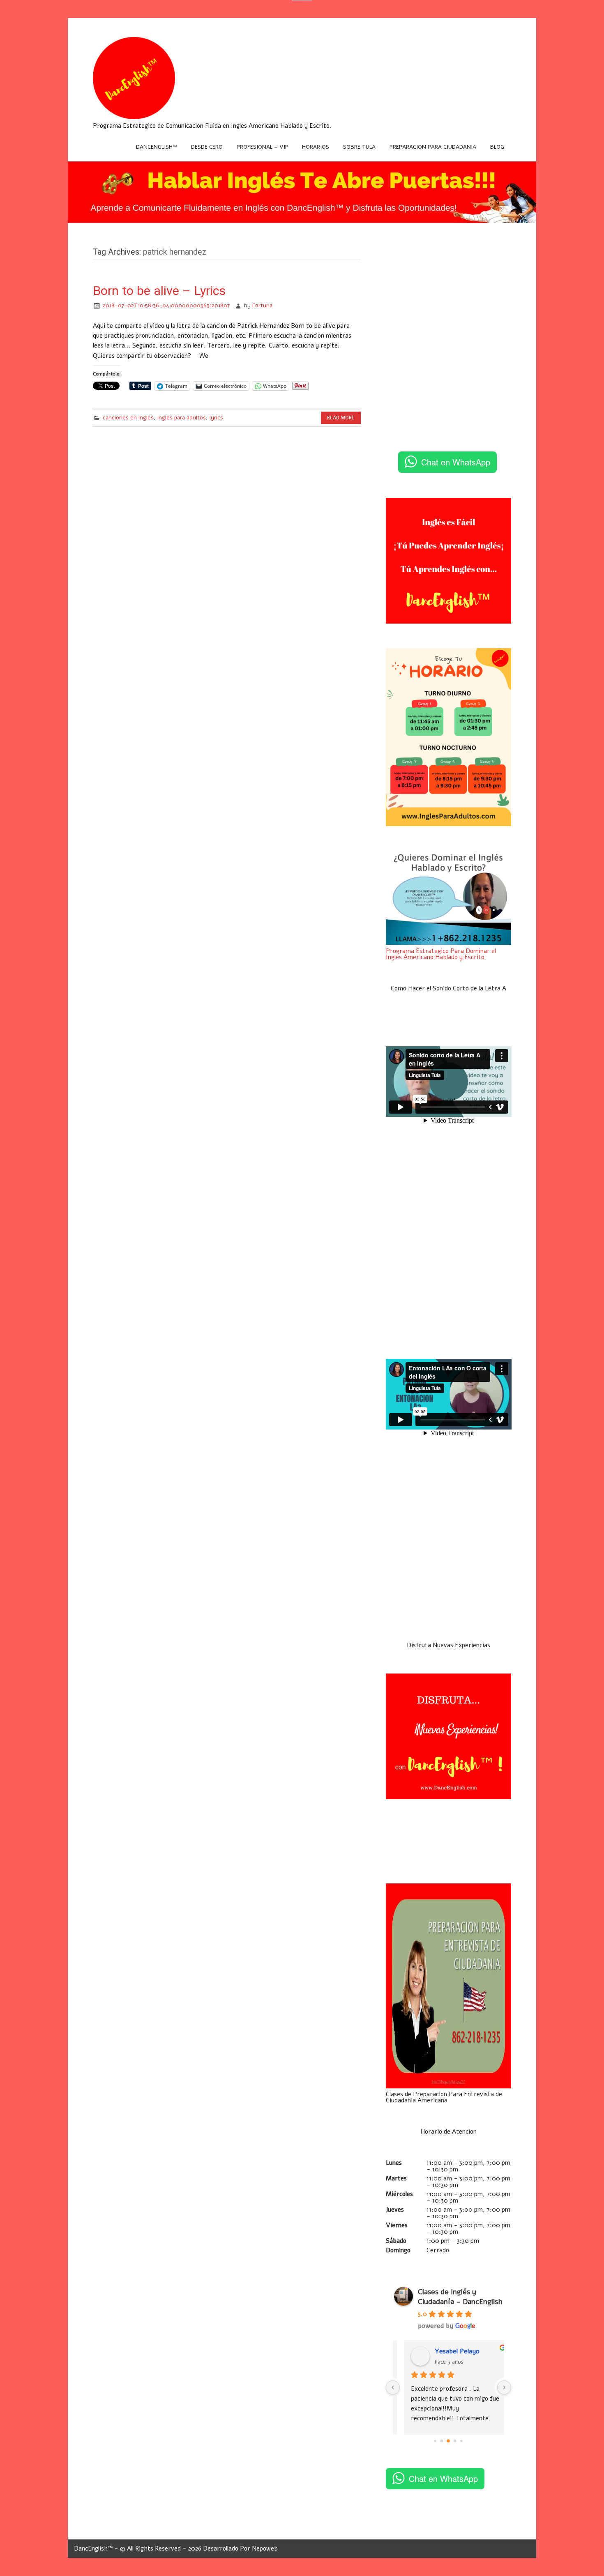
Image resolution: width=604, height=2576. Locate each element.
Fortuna (262, 305)
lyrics (216, 418)
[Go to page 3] (455, 2441)
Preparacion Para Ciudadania (433, 147)
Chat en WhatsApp (456, 462)
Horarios (316, 147)
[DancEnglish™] (134, 117)
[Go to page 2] (449, 2441)
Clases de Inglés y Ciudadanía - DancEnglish (460, 2297)
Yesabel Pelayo (448, 2351)
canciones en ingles (128, 418)
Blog (497, 147)
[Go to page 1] (442, 2441)
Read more (341, 418)
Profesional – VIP (263, 147)
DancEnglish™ (157, 147)
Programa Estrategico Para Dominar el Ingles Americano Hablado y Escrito (441, 954)
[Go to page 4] (462, 2441)
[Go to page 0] (435, 2441)
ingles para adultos (182, 418)
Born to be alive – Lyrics (159, 291)
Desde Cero (207, 147)
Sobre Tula (359, 147)
